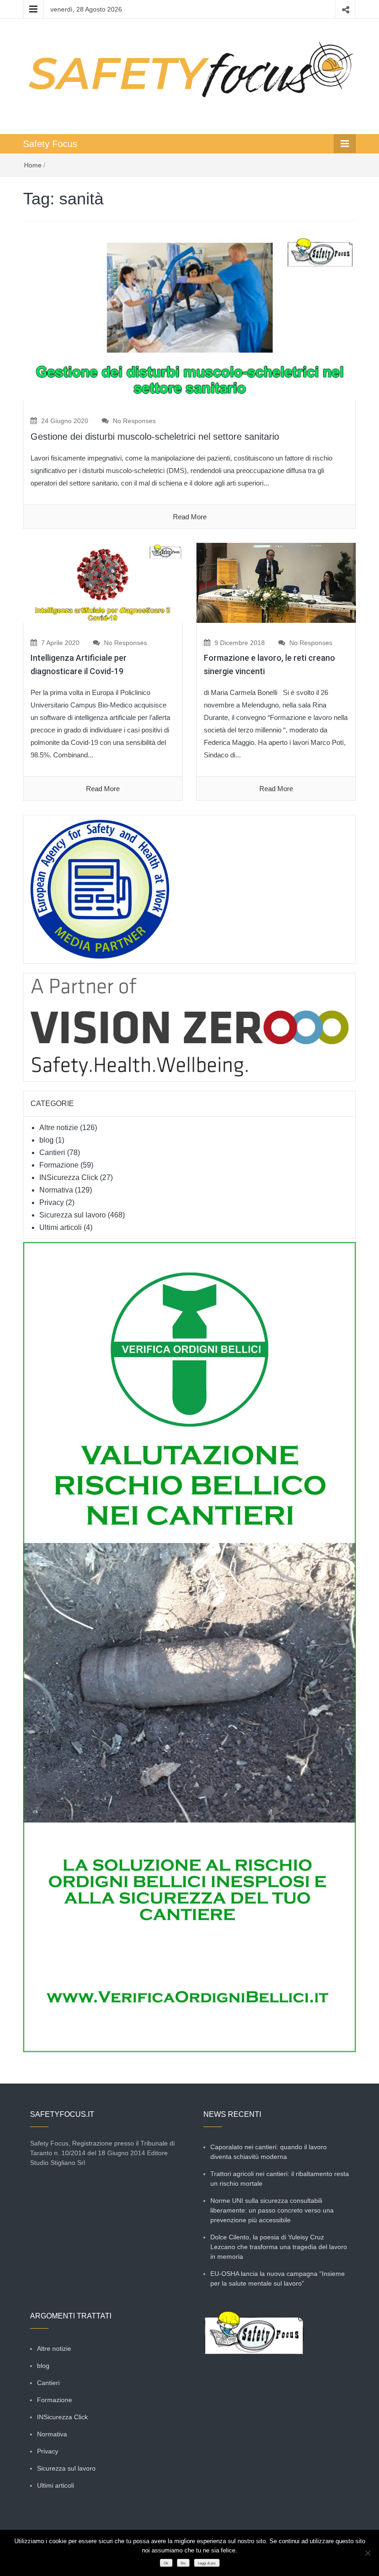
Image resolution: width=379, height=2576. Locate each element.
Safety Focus (50, 144)
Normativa (56, 1190)
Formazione (59, 1165)
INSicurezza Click (69, 1177)
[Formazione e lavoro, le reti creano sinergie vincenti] (276, 582)
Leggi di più (207, 2563)
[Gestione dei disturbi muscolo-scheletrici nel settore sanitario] (189, 317)
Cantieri (52, 1153)
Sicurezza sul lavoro (73, 1215)
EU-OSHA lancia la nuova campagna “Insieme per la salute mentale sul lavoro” (278, 2278)
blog (46, 1140)
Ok (166, 2563)
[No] (367, 2553)
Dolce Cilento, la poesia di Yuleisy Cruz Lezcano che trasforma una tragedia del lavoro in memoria (279, 2247)
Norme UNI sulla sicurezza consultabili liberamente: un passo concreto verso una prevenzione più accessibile (272, 2210)
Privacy (52, 1202)
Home (33, 165)
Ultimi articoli (61, 1227)
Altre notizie (59, 1128)
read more (190, 517)
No (183, 2563)
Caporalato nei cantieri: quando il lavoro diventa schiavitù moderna (269, 2152)
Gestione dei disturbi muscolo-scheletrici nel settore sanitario (155, 437)
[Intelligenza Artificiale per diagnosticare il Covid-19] (103, 582)
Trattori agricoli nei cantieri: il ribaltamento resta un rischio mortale (280, 2179)
